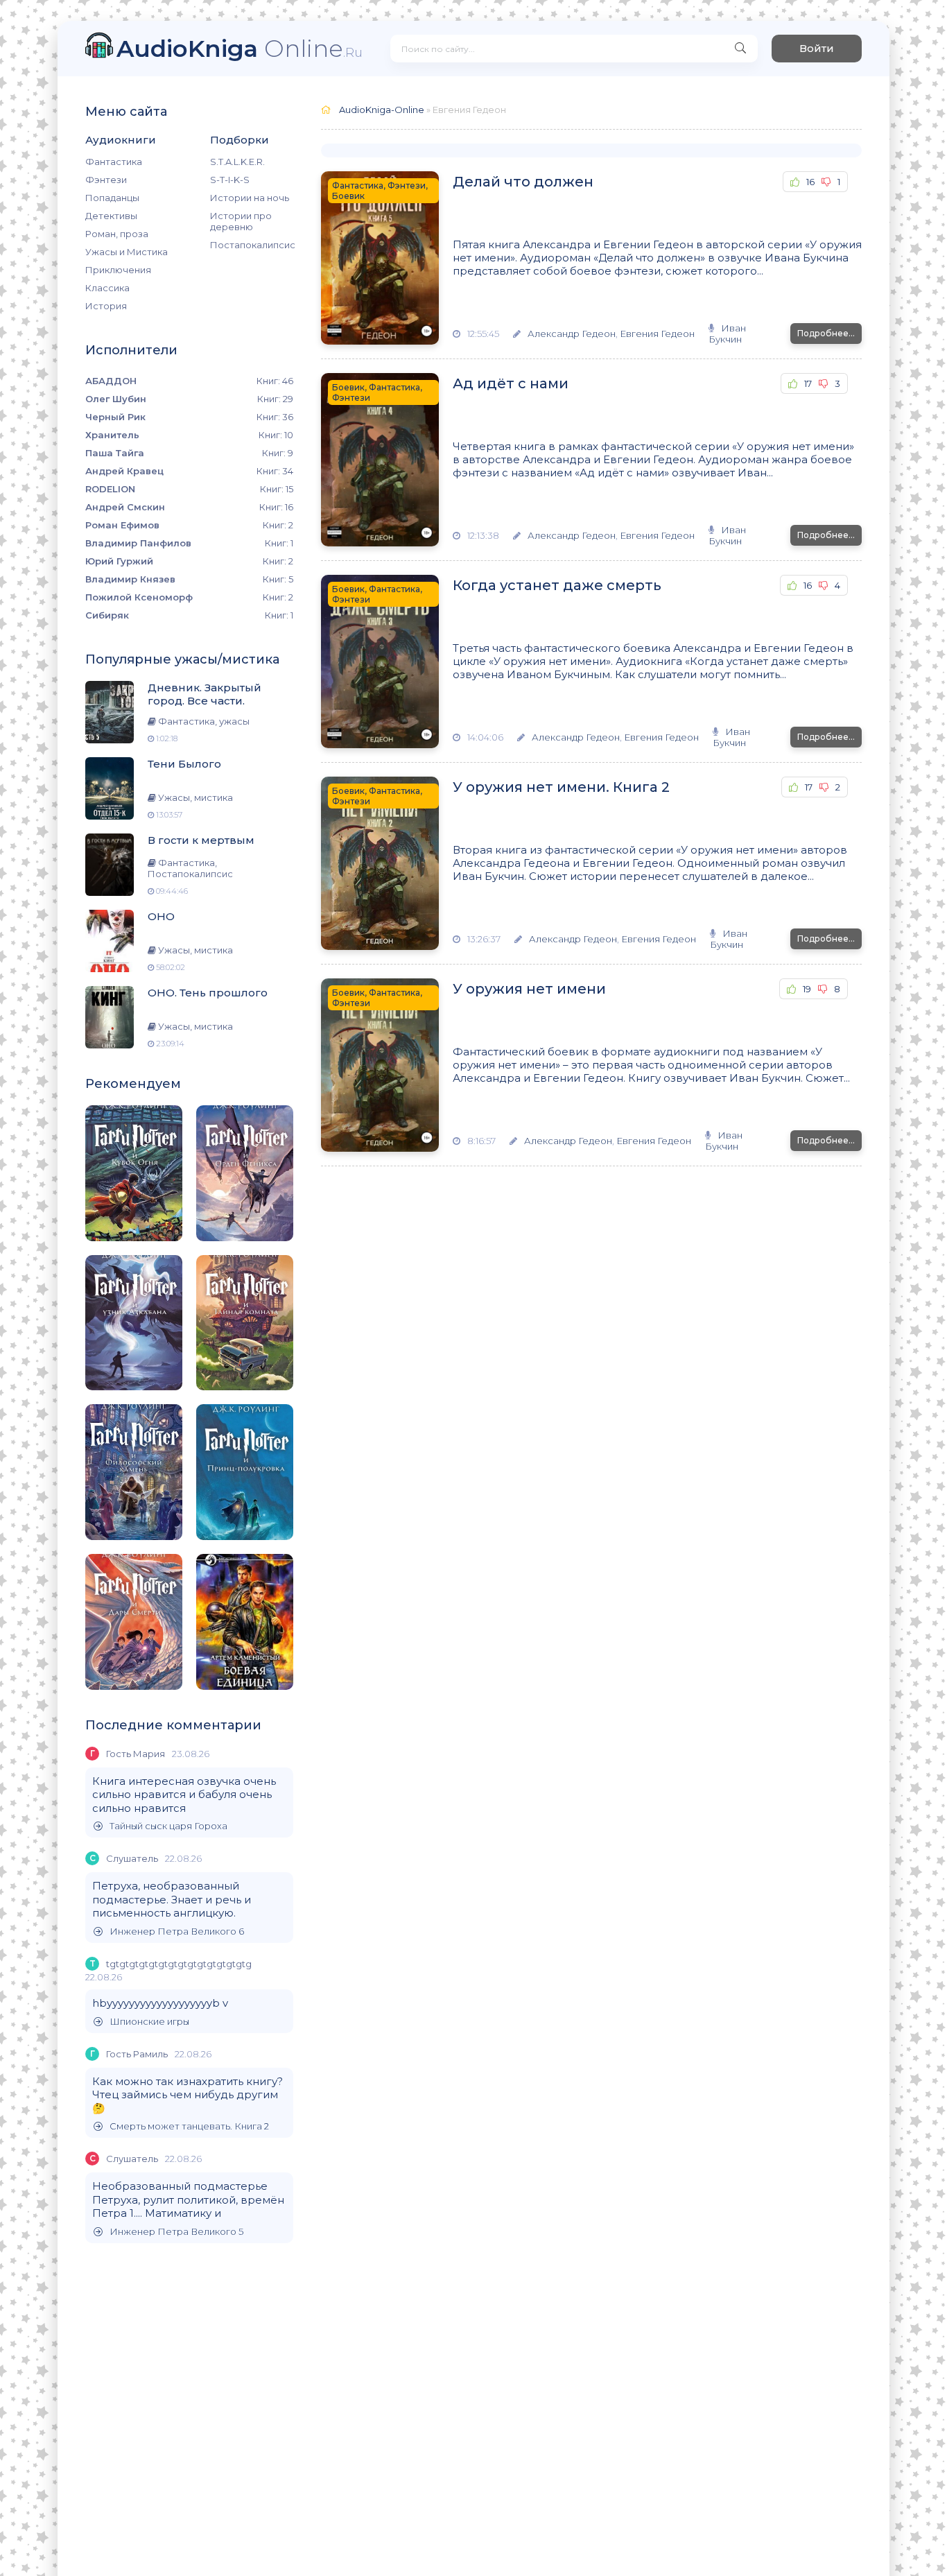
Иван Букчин (727, 334)
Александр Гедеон (572, 334)
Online (240, 48)
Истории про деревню (241, 221)
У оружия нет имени (529, 989)
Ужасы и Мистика (127, 252)
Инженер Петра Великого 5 (176, 2232)
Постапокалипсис (252, 245)
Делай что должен (523, 182)
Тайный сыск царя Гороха (168, 1826)
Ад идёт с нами (511, 383)
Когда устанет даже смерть (557, 585)
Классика (107, 288)
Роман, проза (117, 234)
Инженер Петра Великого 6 (177, 1931)
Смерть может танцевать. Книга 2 (189, 2126)
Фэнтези (106, 180)
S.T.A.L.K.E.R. (237, 162)
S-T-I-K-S (230, 180)
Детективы (111, 216)
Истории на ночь (250, 198)
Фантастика (114, 162)
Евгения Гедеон (657, 334)
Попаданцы (112, 198)
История (106, 306)
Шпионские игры (149, 2022)
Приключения (118, 270)
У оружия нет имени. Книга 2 (561, 787)
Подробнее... (826, 333)
